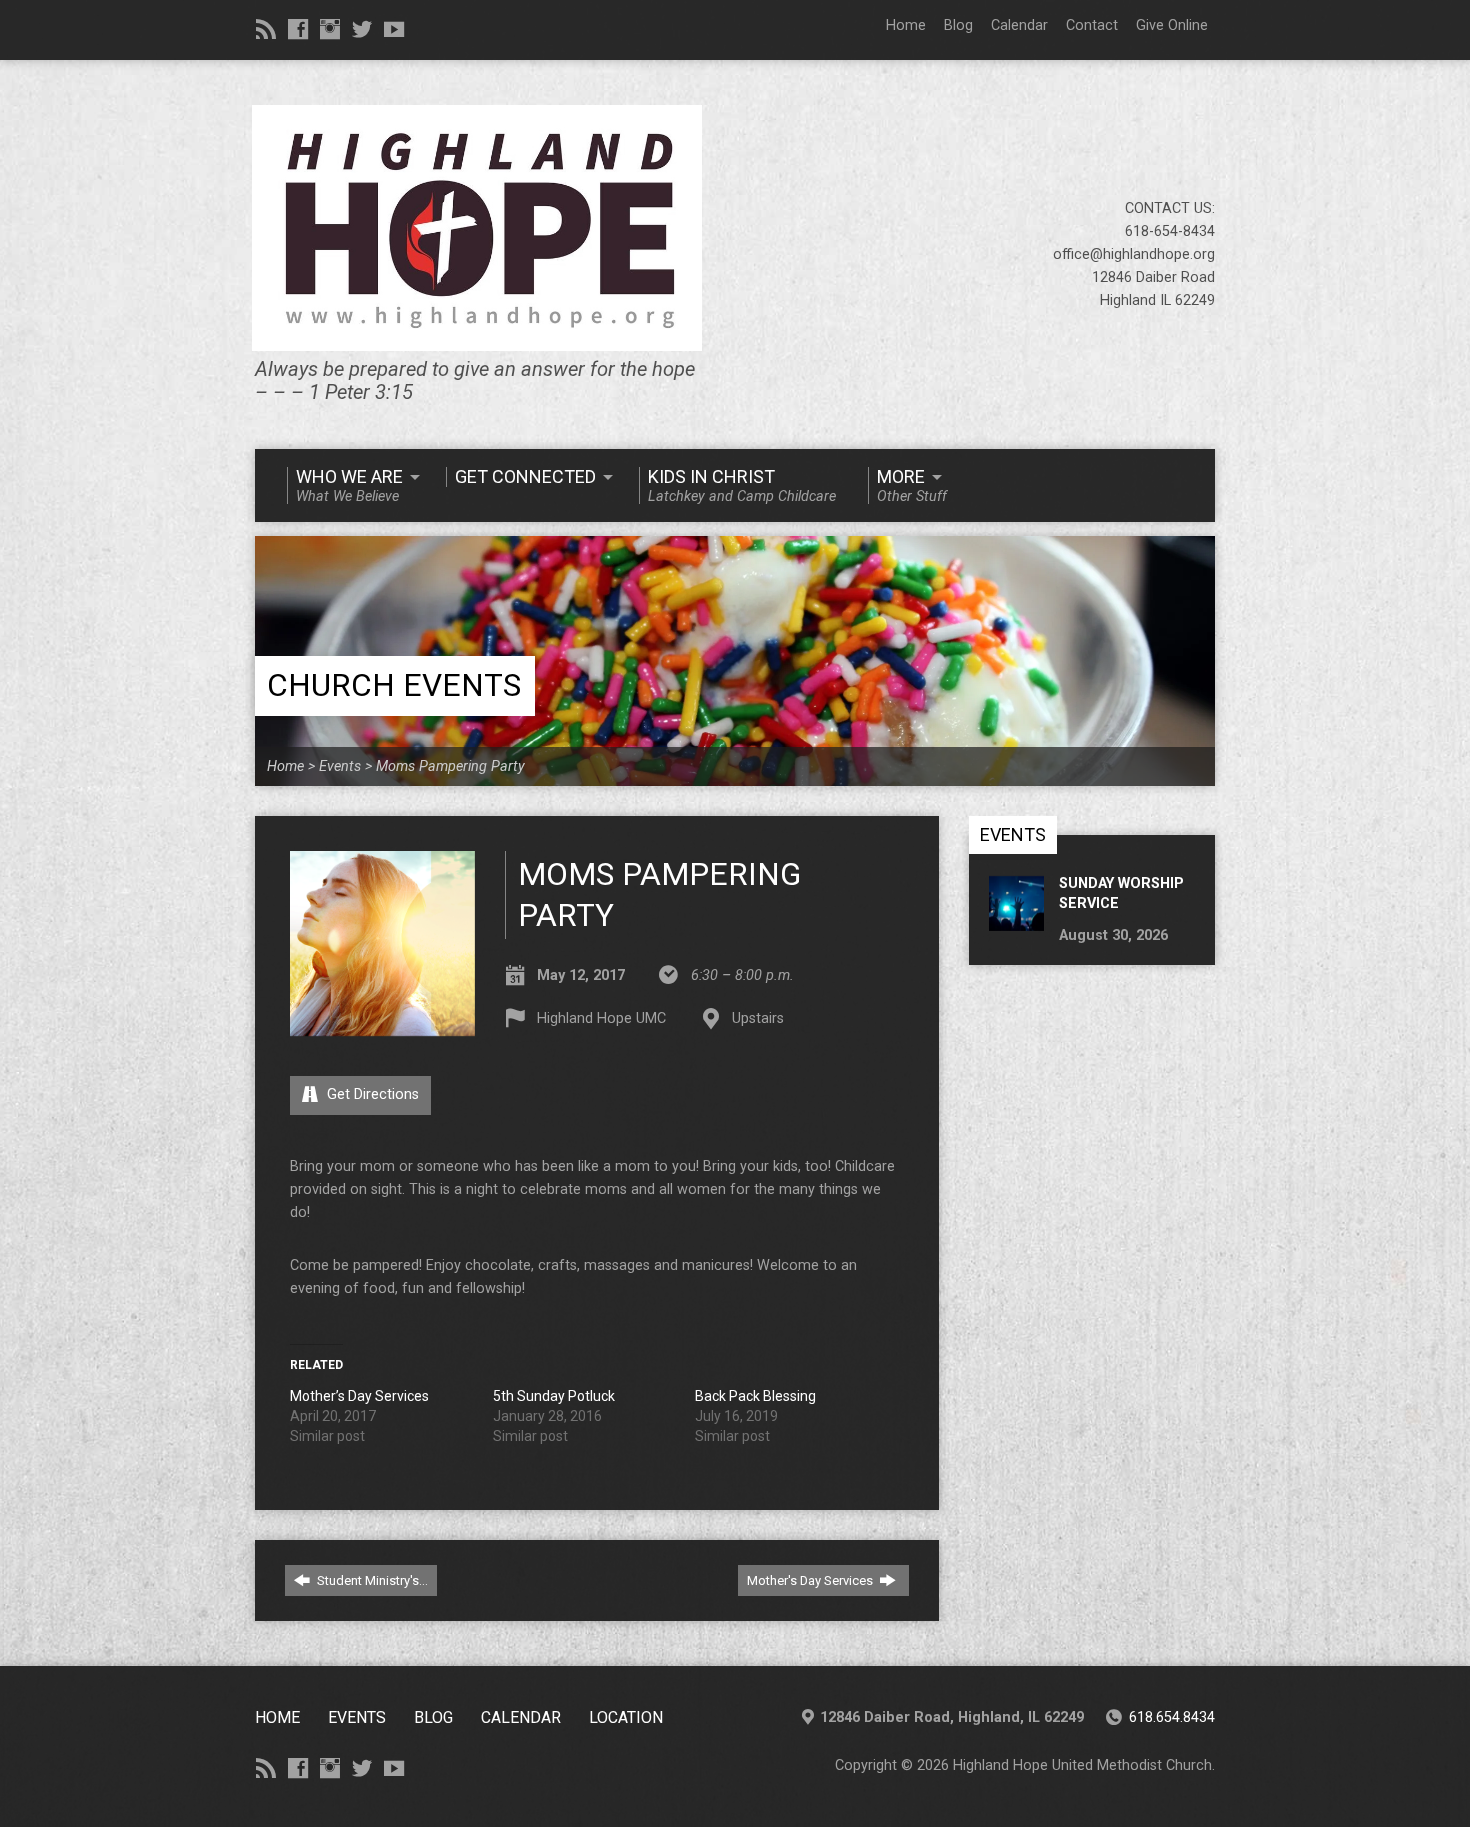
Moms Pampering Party (450, 766)
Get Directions (371, 1094)
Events (340, 766)
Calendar (1019, 25)
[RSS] (266, 29)
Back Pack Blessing (755, 1396)
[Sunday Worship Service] (1016, 919)
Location (626, 1717)
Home (906, 25)
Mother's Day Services (811, 1580)
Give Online (1172, 25)
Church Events (394, 685)
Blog (958, 25)
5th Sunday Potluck (554, 1396)
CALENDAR (521, 1717)
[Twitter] (362, 29)
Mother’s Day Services (359, 1396)
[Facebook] (298, 29)
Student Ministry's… (371, 1580)
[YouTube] (394, 29)
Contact (1092, 25)
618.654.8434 (1172, 1717)
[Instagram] (330, 29)
